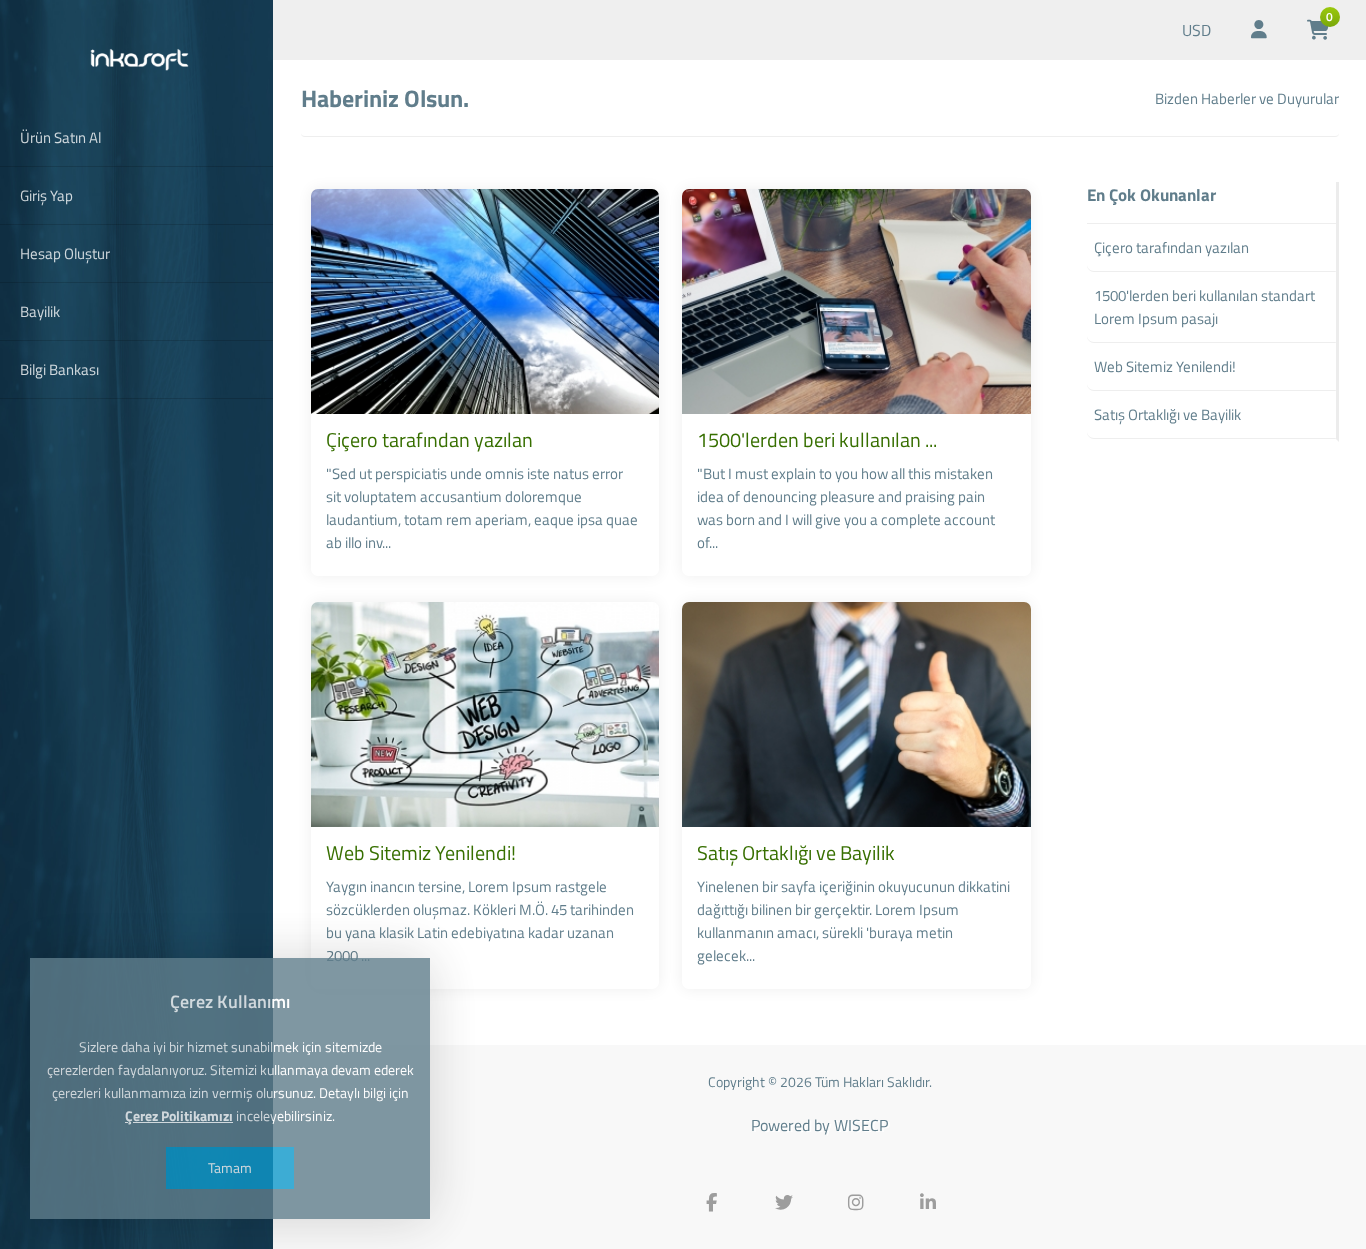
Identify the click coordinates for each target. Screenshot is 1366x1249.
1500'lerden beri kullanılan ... (817, 439)
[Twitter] (784, 1203)
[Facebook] (712, 1203)
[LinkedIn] (928, 1203)
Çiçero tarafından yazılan (429, 439)
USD (1196, 30)
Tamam (230, 1167)
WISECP (861, 1125)
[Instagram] (856, 1203)
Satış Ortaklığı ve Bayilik (796, 852)
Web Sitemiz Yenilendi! (421, 852)
